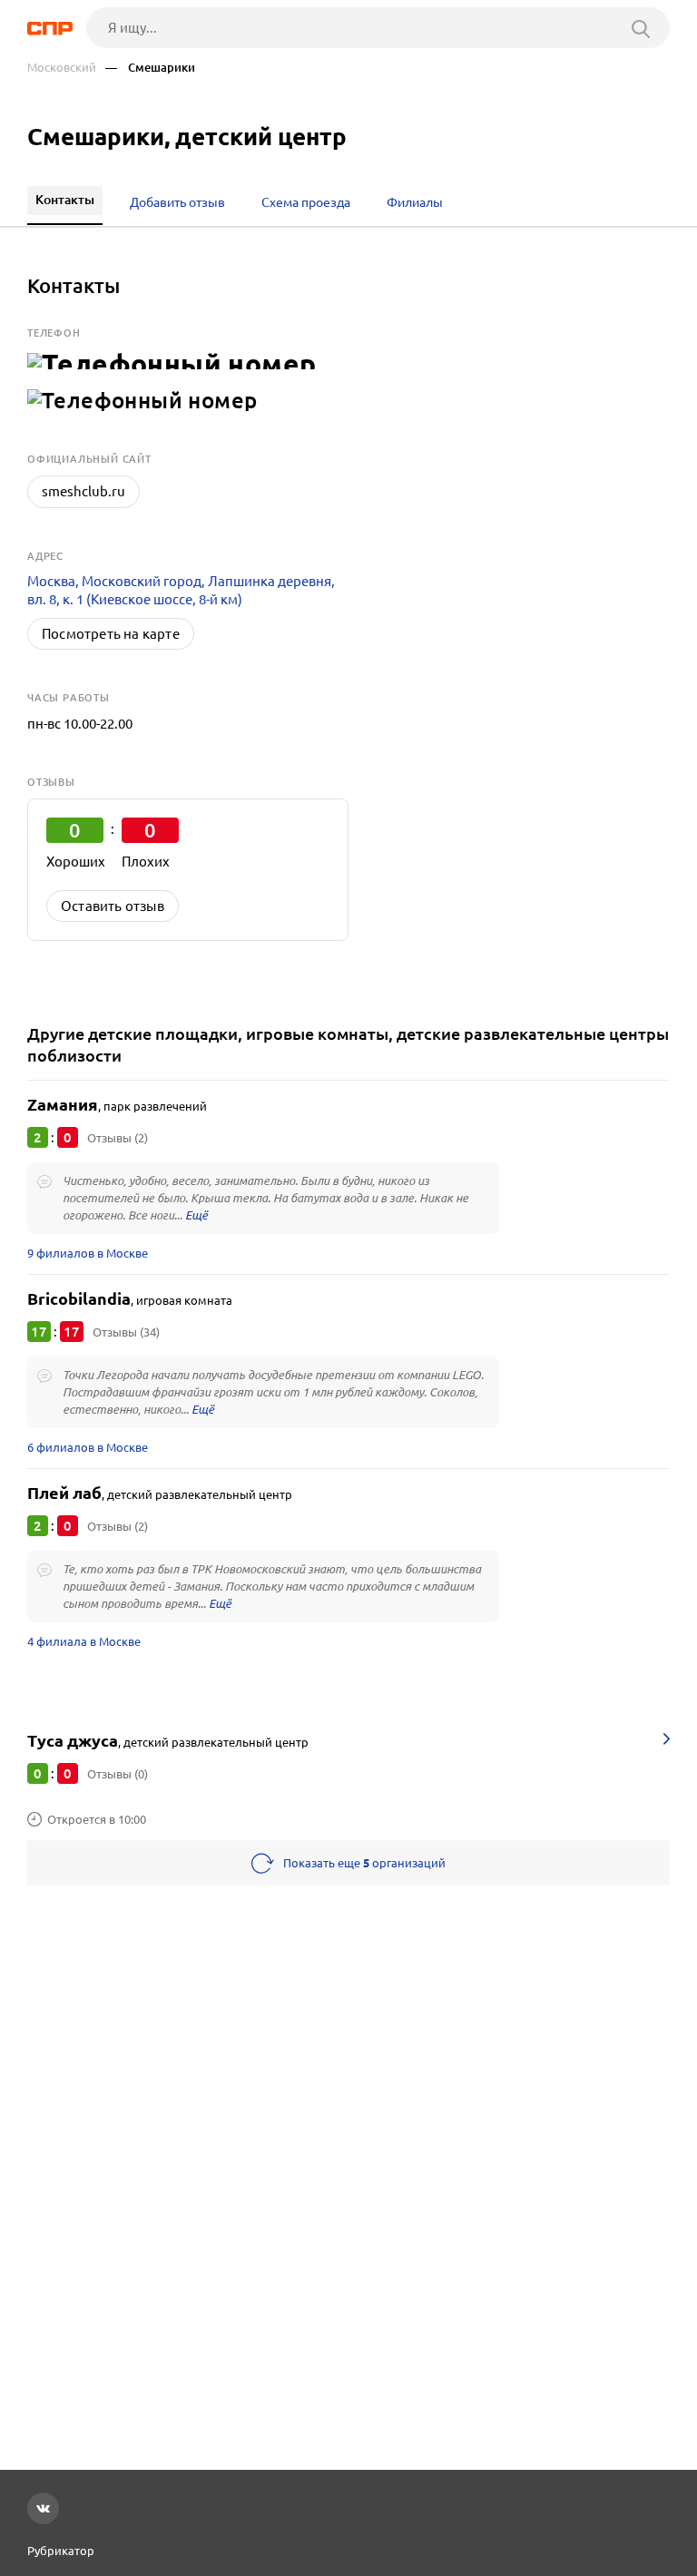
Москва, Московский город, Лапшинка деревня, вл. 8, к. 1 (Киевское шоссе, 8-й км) (181, 590)
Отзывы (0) (118, 1774)
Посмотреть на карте (111, 634)
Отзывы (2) (118, 1138)
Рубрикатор (61, 2551)
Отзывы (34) (126, 1332)
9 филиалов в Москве (88, 1253)
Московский (62, 68)
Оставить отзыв (113, 906)
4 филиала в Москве (84, 1641)
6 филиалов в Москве (88, 1447)
